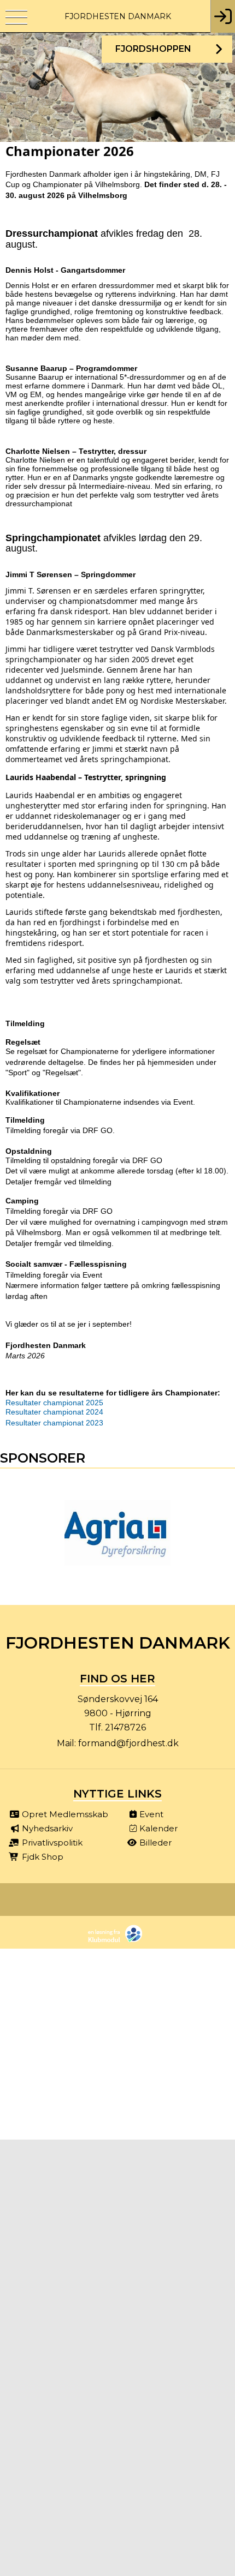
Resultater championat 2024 (54, 1412)
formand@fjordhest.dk (128, 1743)
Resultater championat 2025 (54, 1403)
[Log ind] (223, 16)
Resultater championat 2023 (54, 1423)
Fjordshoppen (153, 49)
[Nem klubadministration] (118, 1941)
